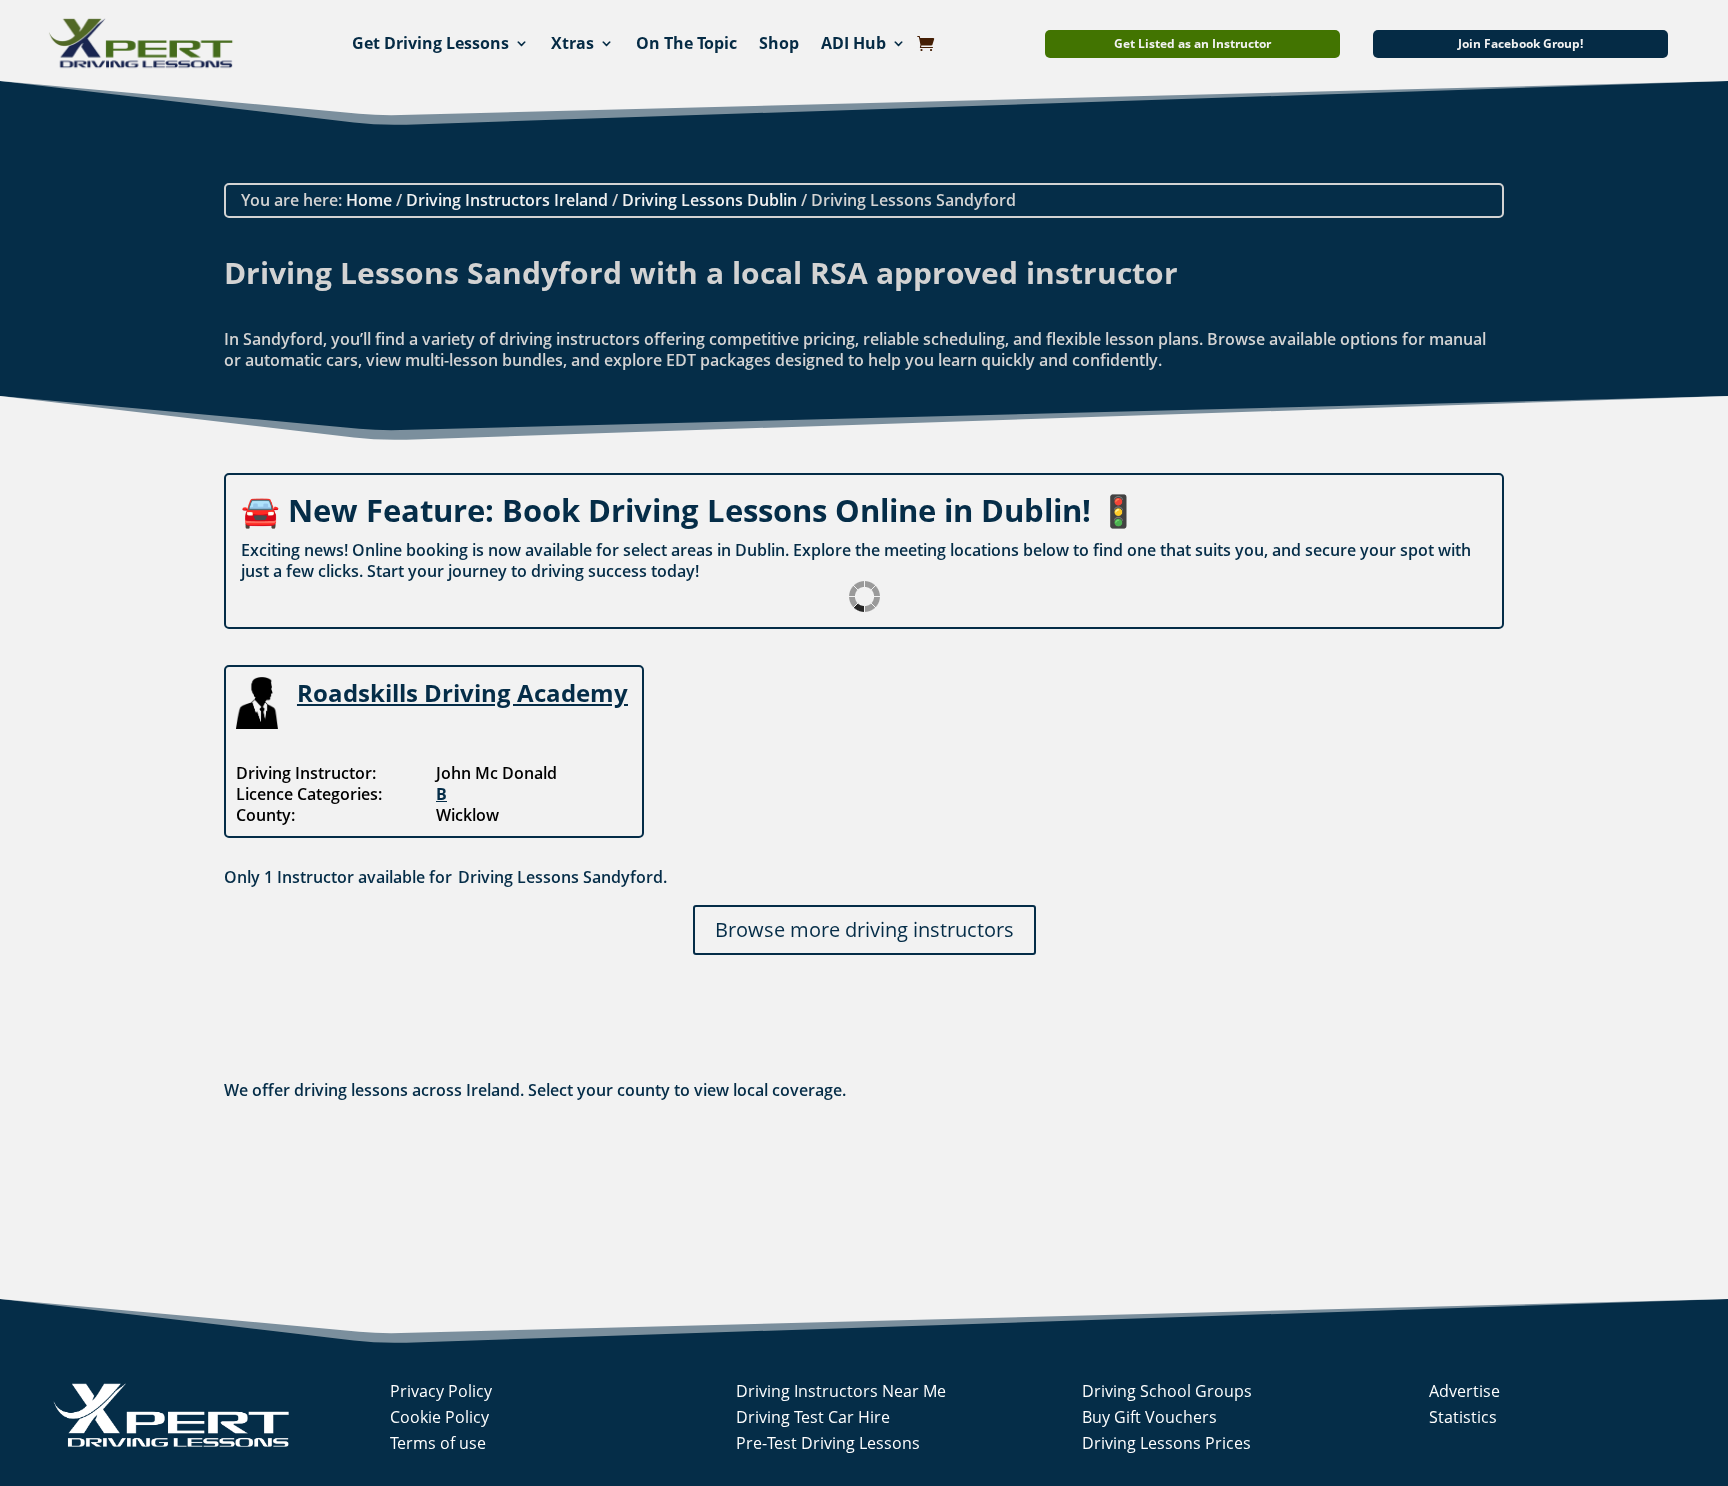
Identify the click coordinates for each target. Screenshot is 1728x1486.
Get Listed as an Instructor (1192, 43)
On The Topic (686, 43)
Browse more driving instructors (864, 929)
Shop (779, 43)
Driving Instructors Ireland (507, 200)
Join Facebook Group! (1520, 43)
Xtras (572, 43)
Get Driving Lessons (430, 43)
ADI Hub (853, 43)
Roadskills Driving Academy (462, 692)
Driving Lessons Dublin (709, 200)
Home (369, 200)
